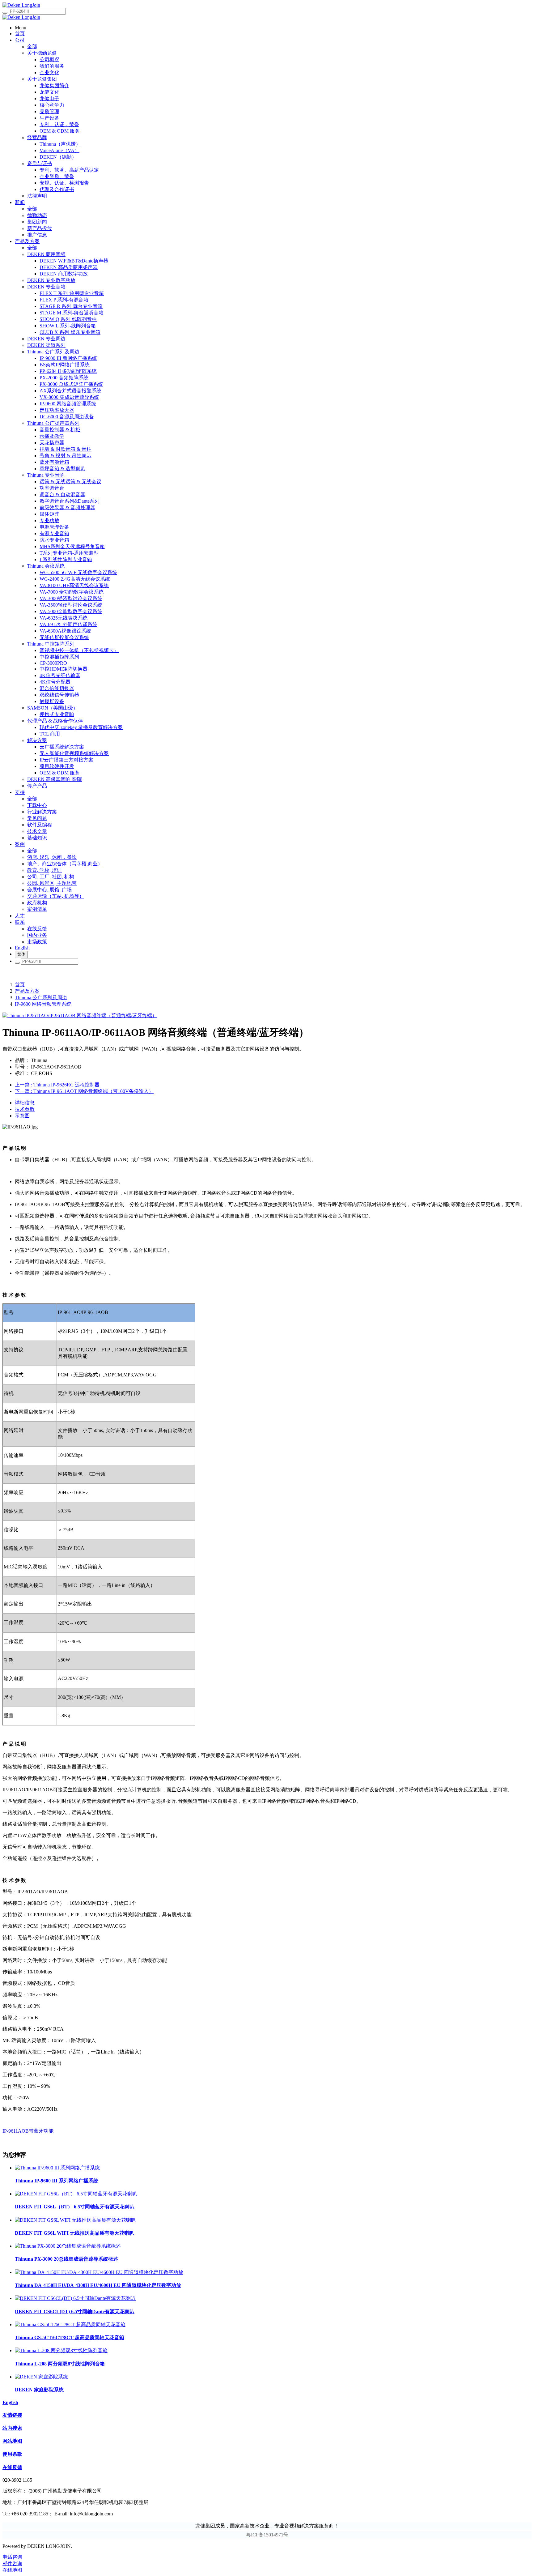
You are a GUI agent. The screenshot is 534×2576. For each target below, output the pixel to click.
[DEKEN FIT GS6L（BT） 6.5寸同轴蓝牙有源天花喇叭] (76, 2194)
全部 (32, 47)
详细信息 (25, 1103)
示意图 (22, 1116)
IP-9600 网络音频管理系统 (43, 1004)
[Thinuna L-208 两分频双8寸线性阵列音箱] (61, 2350)
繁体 (21, 954)
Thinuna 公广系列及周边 (41, 998)
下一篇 (84, 1091)
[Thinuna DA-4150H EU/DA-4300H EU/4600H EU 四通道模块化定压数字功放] (99, 2272)
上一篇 (57, 1085)
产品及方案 (27, 991)
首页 (20, 985)
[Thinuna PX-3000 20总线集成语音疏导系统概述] (68, 2246)
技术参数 (25, 1109)
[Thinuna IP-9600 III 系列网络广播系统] (57, 2168)
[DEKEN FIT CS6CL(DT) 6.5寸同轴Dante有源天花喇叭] (75, 2298)
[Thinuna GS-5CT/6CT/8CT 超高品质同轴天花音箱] (70, 2324)
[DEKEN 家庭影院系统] (41, 2377)
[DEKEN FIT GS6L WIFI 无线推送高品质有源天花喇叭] (75, 2220)
